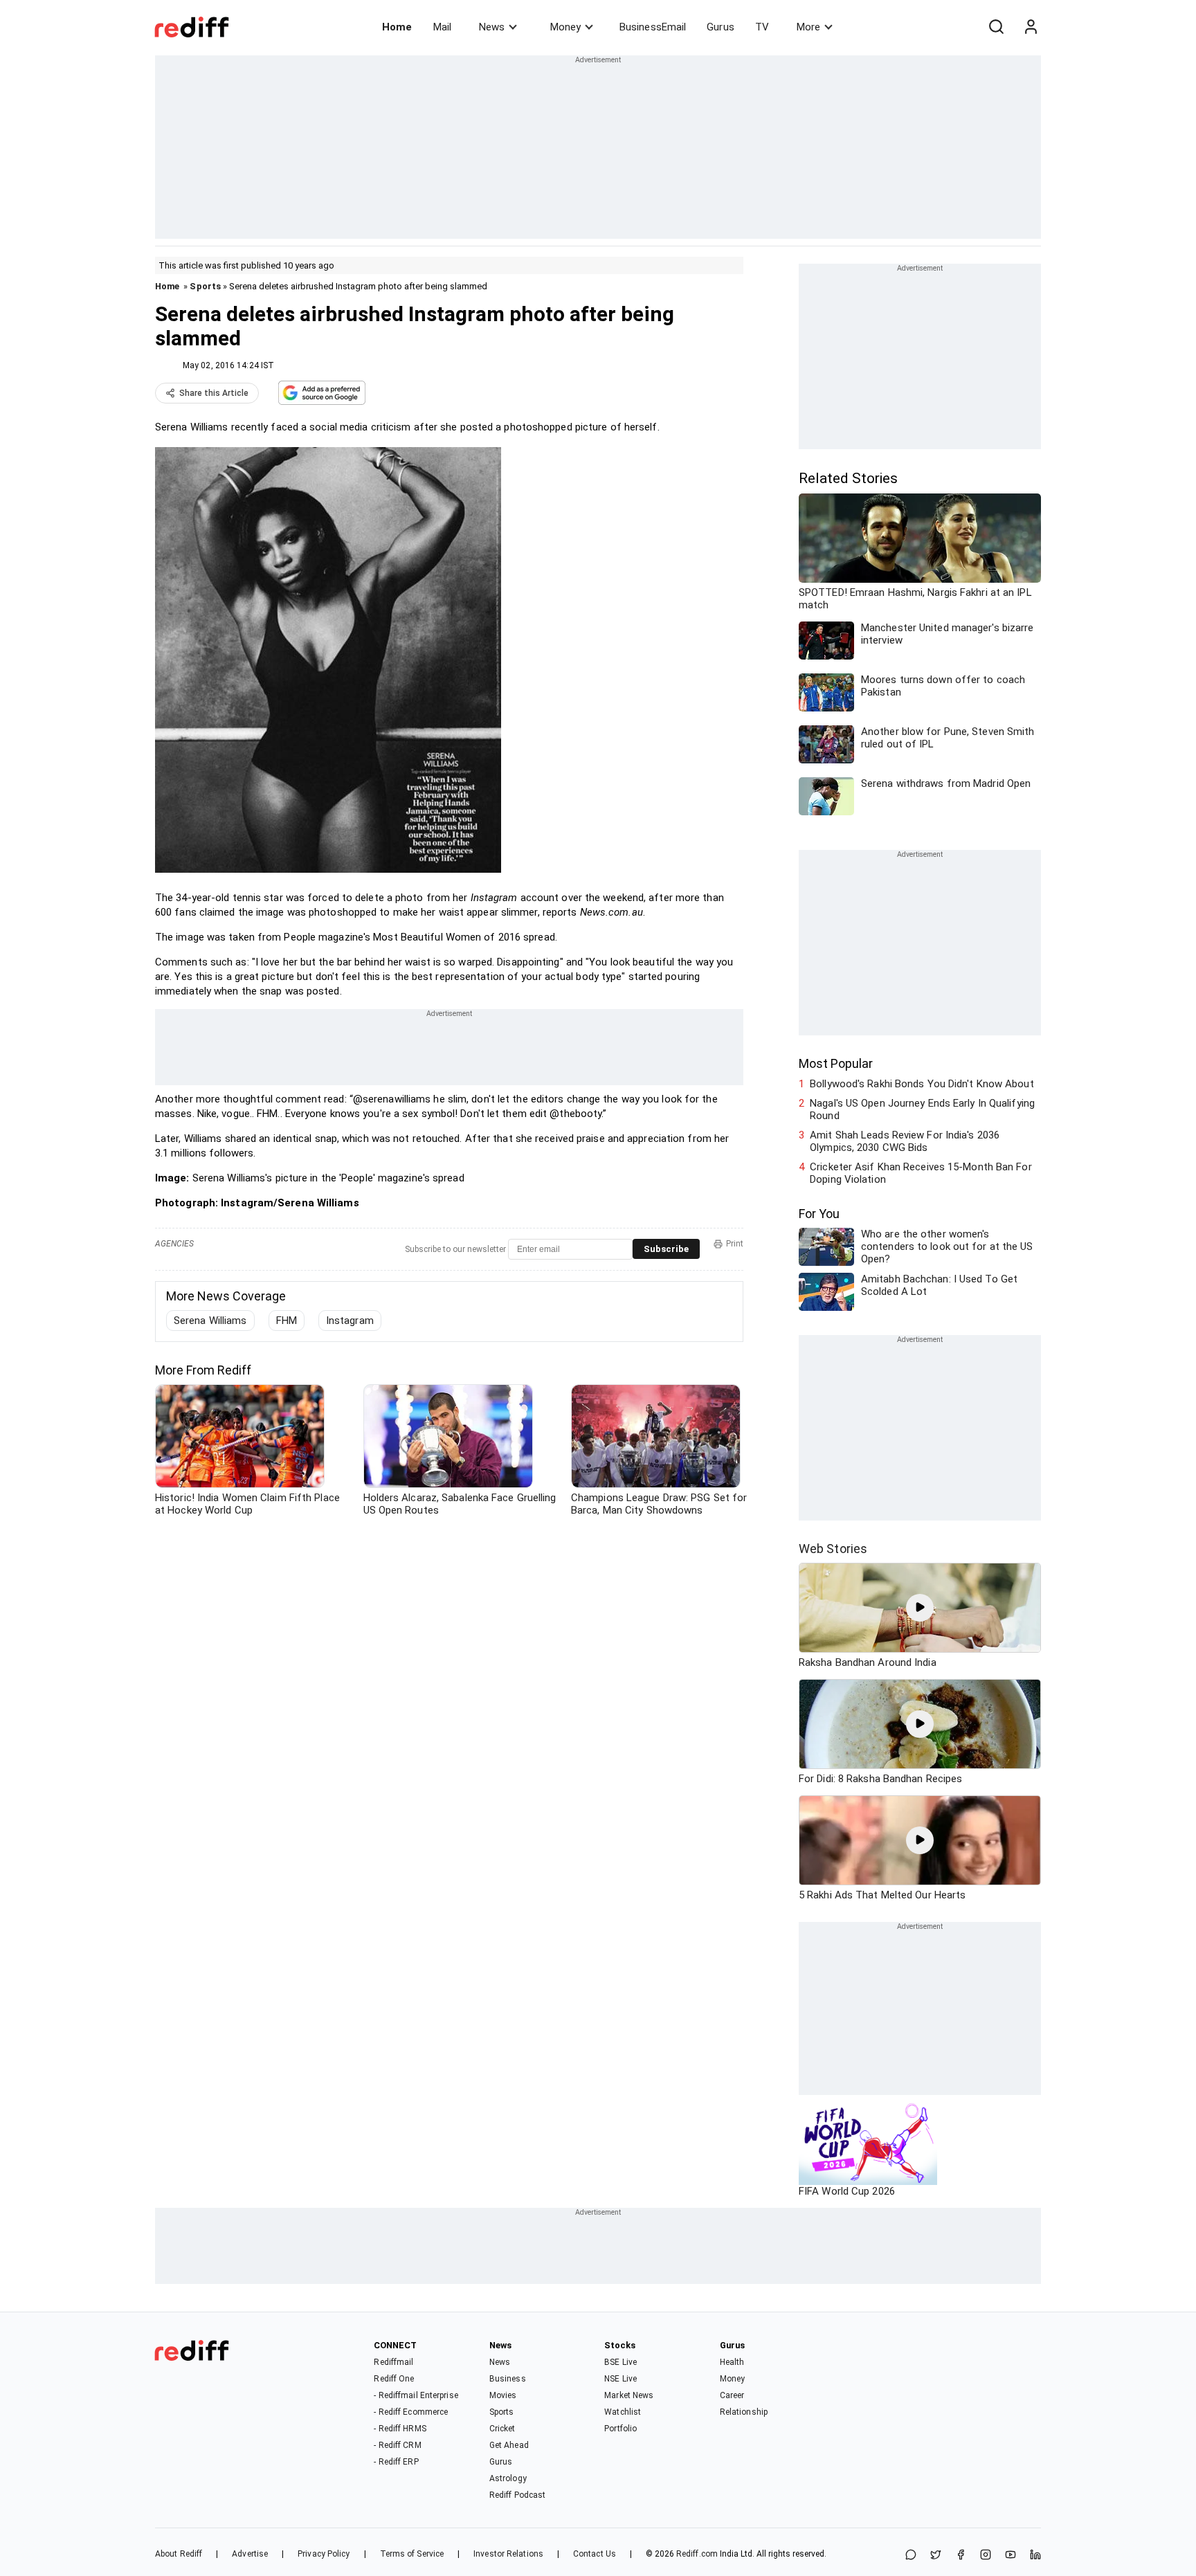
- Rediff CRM (397, 2445)
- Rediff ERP (396, 2462)
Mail (442, 27)
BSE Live (620, 2362)
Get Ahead (509, 2445)
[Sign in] (1031, 27)
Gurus (721, 27)
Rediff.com (697, 2554)
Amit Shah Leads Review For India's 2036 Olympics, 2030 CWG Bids (905, 1141)
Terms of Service (412, 2554)
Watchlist (623, 2412)
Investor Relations (508, 2554)
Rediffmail (393, 2362)
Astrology (508, 2478)
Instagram (350, 1321)
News (492, 27)
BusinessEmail (653, 27)
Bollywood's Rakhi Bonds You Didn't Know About (922, 1084)
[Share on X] (936, 2556)
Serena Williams (210, 1321)
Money (565, 27)
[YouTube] (1011, 2556)
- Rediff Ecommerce (411, 2412)
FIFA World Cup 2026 (847, 2191)
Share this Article (214, 393)
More (808, 27)
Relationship (744, 2412)
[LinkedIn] (1035, 2556)
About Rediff (179, 2554)
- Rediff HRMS (400, 2429)
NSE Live (620, 2379)
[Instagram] (986, 2556)
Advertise (250, 2554)
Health (732, 2362)
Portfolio (620, 2429)
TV (762, 27)
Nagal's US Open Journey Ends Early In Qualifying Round (922, 1109)
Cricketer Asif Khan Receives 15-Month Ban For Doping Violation (921, 1173)
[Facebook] (961, 2556)
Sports (205, 286)
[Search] (996, 27)
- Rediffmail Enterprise (416, 2395)
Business (508, 2379)
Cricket (502, 2429)
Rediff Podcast (517, 2495)
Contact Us (595, 2554)
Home (397, 27)
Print (735, 1244)
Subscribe (666, 1249)
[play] (920, 1608)
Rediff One (394, 2379)
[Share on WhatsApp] (911, 2556)
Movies (503, 2395)
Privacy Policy (324, 2554)
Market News (629, 2395)
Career (732, 2395)
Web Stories (833, 1549)
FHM (287, 1321)
